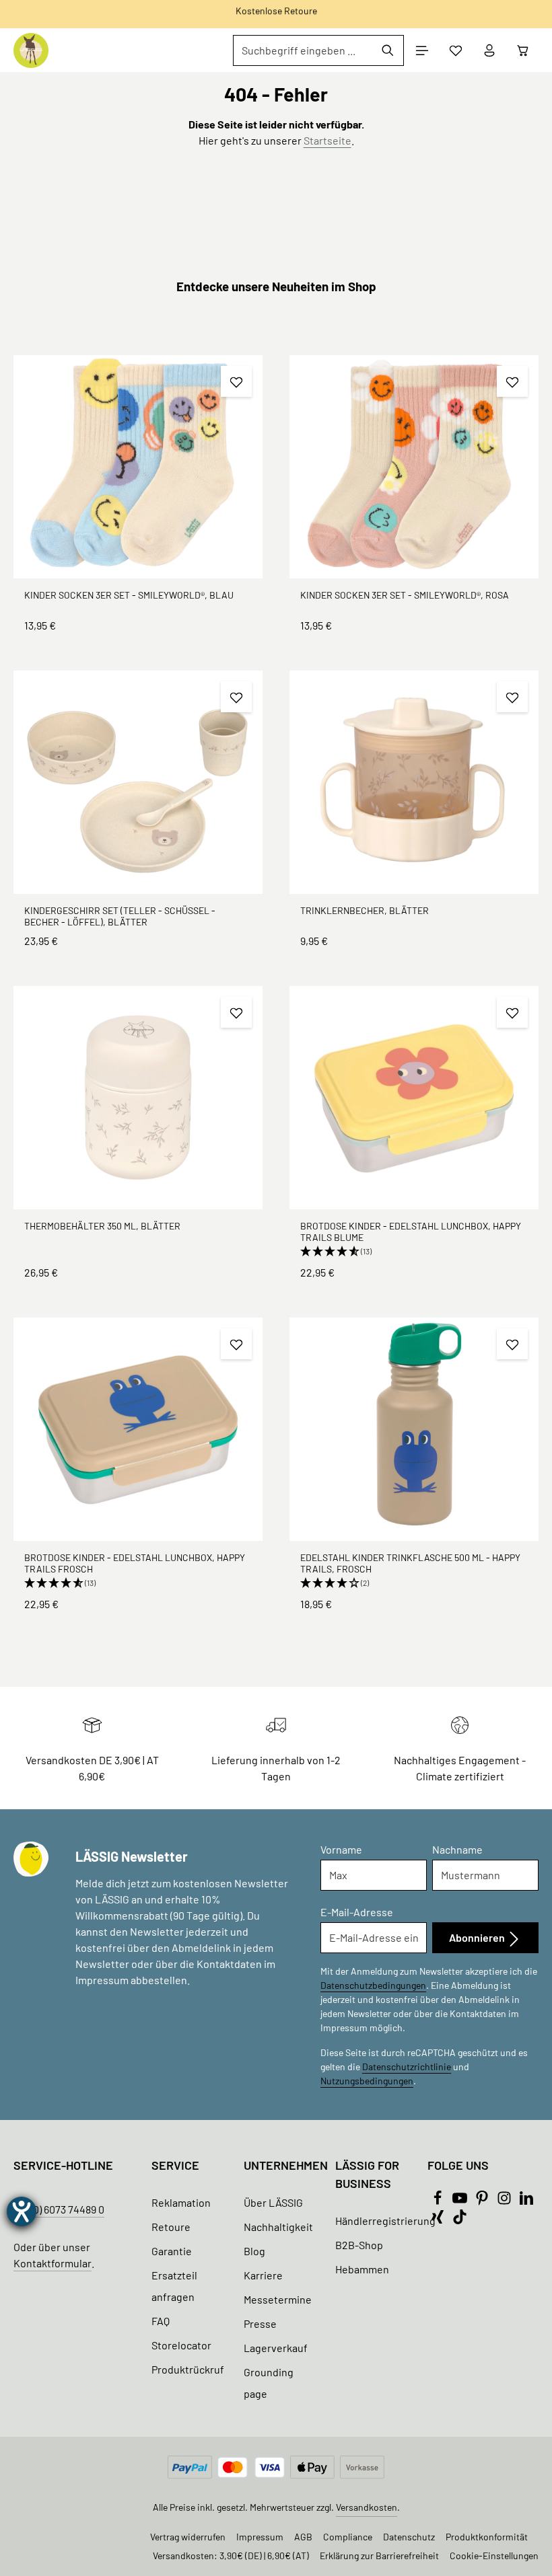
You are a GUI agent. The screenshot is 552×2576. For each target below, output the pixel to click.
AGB (303, 2537)
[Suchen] (388, 50)
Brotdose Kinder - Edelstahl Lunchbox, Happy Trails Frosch (135, 1563)
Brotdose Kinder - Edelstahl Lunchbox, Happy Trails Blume (411, 1232)
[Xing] (439, 2220)
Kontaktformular (53, 2263)
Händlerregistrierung (385, 2221)
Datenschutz (409, 2537)
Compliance (348, 2537)
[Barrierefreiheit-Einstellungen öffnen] (22, 2211)
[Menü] (422, 50)
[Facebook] (439, 2201)
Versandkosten (367, 2507)
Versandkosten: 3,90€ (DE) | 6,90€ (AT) (231, 2555)
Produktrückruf (188, 2369)
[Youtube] (461, 2201)
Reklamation (181, 2202)
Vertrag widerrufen (188, 2537)
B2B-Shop (359, 2245)
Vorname (341, 1849)
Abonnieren (478, 1937)
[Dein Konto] (489, 50)
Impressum (260, 2537)
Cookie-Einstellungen (494, 2555)
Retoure (171, 2227)
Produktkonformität (487, 2537)
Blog (254, 2251)
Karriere (263, 2275)
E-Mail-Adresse (357, 1912)
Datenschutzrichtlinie (407, 2067)
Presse (260, 2323)
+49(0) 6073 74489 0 (59, 2209)
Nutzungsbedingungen (367, 2081)
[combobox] (303, 50)
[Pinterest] (483, 2201)
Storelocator (181, 2345)
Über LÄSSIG (273, 2202)
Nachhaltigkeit (278, 2227)
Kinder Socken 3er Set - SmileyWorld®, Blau (129, 595)
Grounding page (269, 2383)
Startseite (327, 140)
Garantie (172, 2251)
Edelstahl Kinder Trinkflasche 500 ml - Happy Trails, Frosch (410, 1563)
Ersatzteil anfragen (174, 2286)
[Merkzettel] (456, 50)
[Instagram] (505, 2201)
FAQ (161, 2321)
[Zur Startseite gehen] (31, 50)
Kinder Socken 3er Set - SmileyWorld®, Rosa (405, 595)
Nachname (457, 1849)
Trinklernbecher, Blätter (365, 910)
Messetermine (278, 2299)
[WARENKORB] (523, 50)
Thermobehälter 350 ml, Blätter (102, 1226)
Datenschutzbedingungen (373, 1985)
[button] (414, 1252)
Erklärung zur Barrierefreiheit (379, 2555)
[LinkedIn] (526, 2201)
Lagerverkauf (276, 2348)
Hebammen (362, 2269)
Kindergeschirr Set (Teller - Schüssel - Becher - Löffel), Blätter (120, 916)
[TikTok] (460, 2220)
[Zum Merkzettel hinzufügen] (236, 381)
